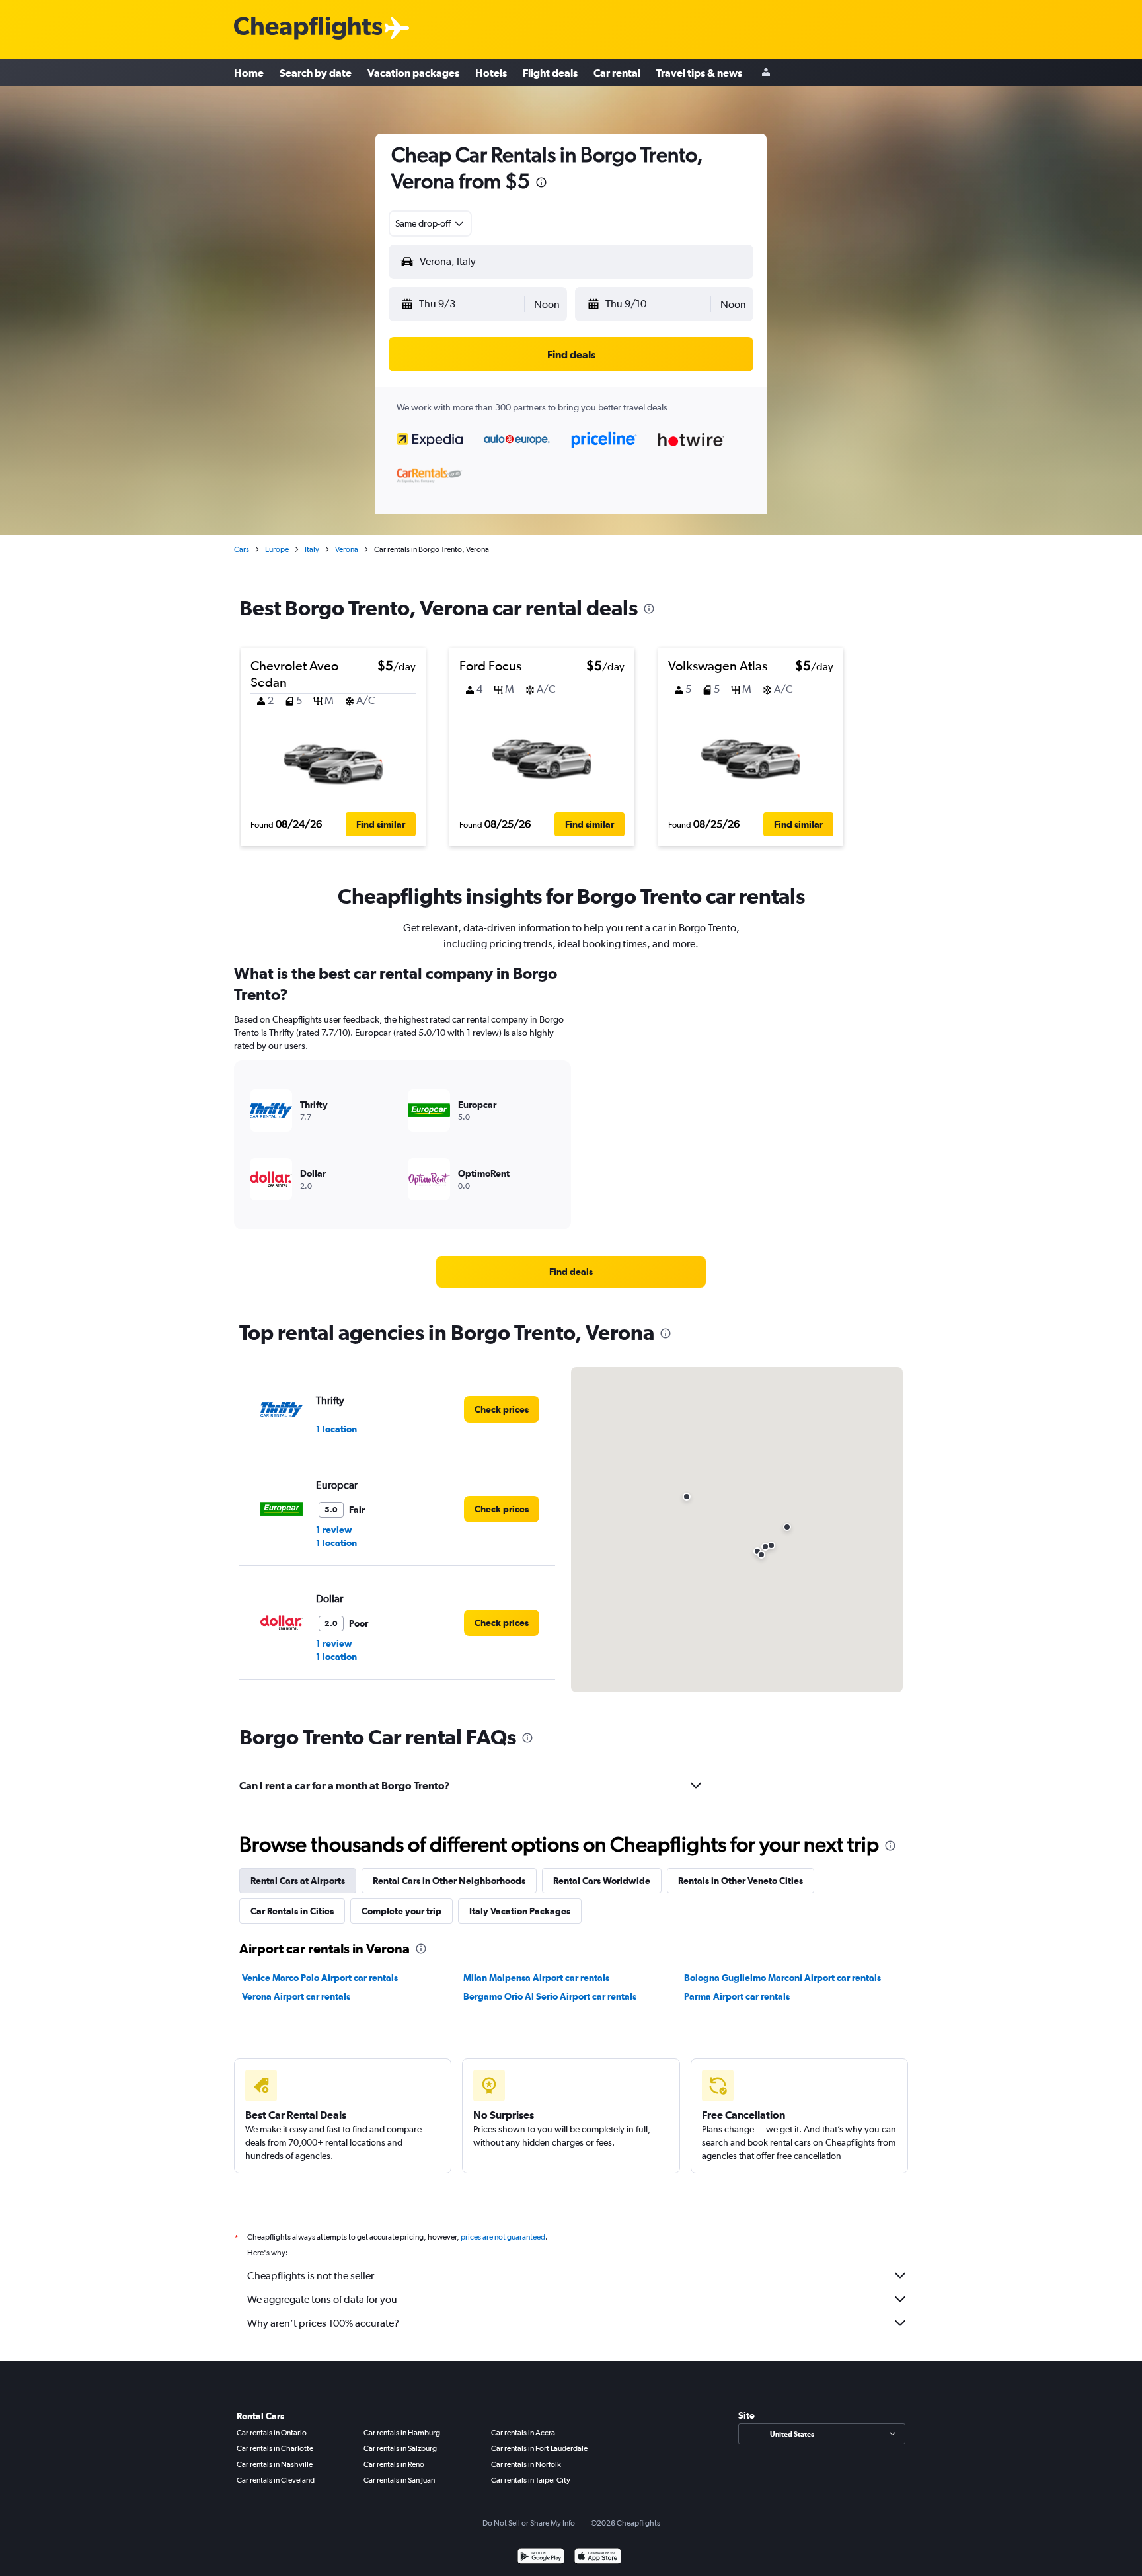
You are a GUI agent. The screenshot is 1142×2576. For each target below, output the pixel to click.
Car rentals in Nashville (275, 2464)
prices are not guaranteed (503, 2237)
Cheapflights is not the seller (311, 2276)
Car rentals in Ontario (272, 2433)
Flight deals (550, 73)
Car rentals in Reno (394, 2464)
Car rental (617, 73)
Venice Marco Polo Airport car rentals (320, 1978)
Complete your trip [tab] (401, 1911)
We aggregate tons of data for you (322, 2299)
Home (249, 73)
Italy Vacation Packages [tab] (520, 1911)
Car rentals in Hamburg (402, 2433)
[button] (541, 184)
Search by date (316, 73)
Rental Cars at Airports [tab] (298, 1881)
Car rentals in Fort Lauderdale (539, 2448)
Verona (347, 549)
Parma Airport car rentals (737, 1996)
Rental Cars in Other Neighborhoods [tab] (449, 1881)
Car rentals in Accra (523, 2433)
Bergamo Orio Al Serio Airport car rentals (550, 1996)
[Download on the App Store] (598, 2558)
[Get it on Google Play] (541, 2558)
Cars (242, 549)
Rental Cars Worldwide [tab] (602, 1881)
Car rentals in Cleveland (276, 2480)
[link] (571, 1272)
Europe (277, 549)
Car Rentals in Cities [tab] (292, 1911)
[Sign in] (766, 73)
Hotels (491, 73)
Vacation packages (413, 73)
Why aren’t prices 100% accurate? (323, 2323)
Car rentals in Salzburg (400, 2448)
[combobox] (430, 223)
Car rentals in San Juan (399, 2480)
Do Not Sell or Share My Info (529, 2523)
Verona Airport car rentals (296, 1996)
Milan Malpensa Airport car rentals (536, 1978)
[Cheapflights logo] (308, 29)
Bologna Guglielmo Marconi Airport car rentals (782, 1978)
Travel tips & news (699, 73)
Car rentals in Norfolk (526, 2464)
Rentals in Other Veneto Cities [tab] (741, 1881)
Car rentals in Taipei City (531, 2480)
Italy (312, 549)
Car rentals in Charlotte (275, 2448)
